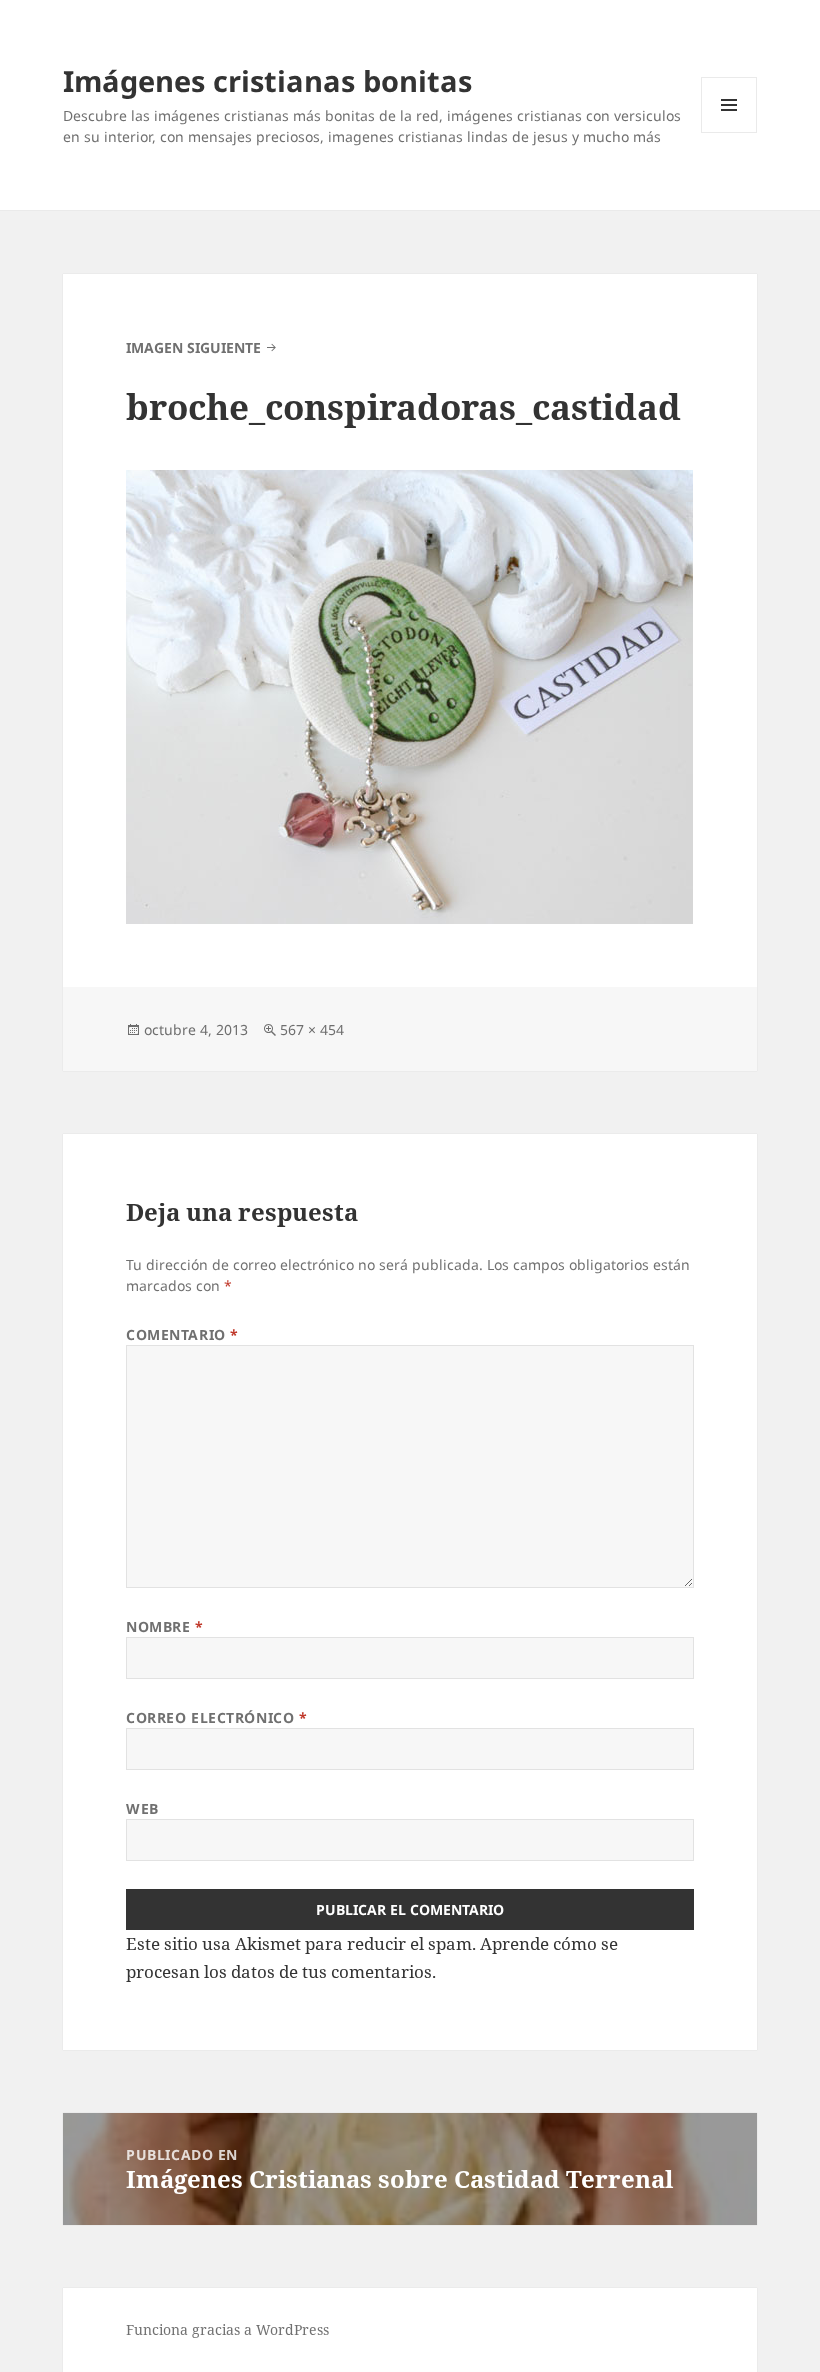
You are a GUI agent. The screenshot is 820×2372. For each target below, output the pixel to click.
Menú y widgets (729, 132)
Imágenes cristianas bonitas (267, 80)
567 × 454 (312, 1029)
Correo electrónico (216, 1717)
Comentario (182, 1334)
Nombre (164, 1626)
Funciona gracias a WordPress (227, 2329)
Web (142, 1808)
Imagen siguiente (193, 347)
